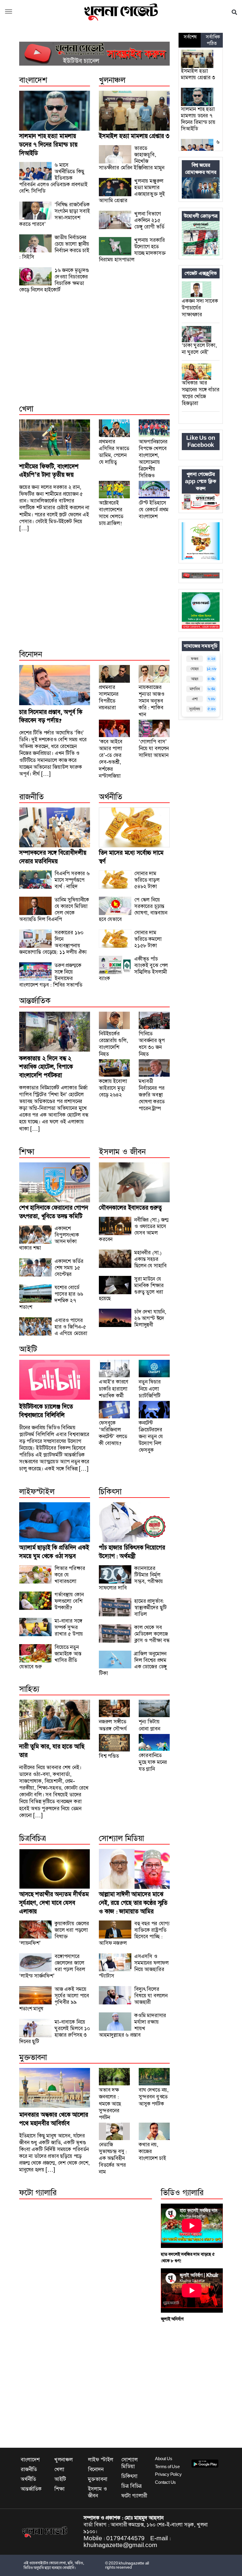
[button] (234, 12)
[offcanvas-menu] (9, 12)
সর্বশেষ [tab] (190, 37)
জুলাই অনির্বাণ (172, 2319)
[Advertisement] (94, 355)
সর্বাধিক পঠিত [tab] (213, 40)
